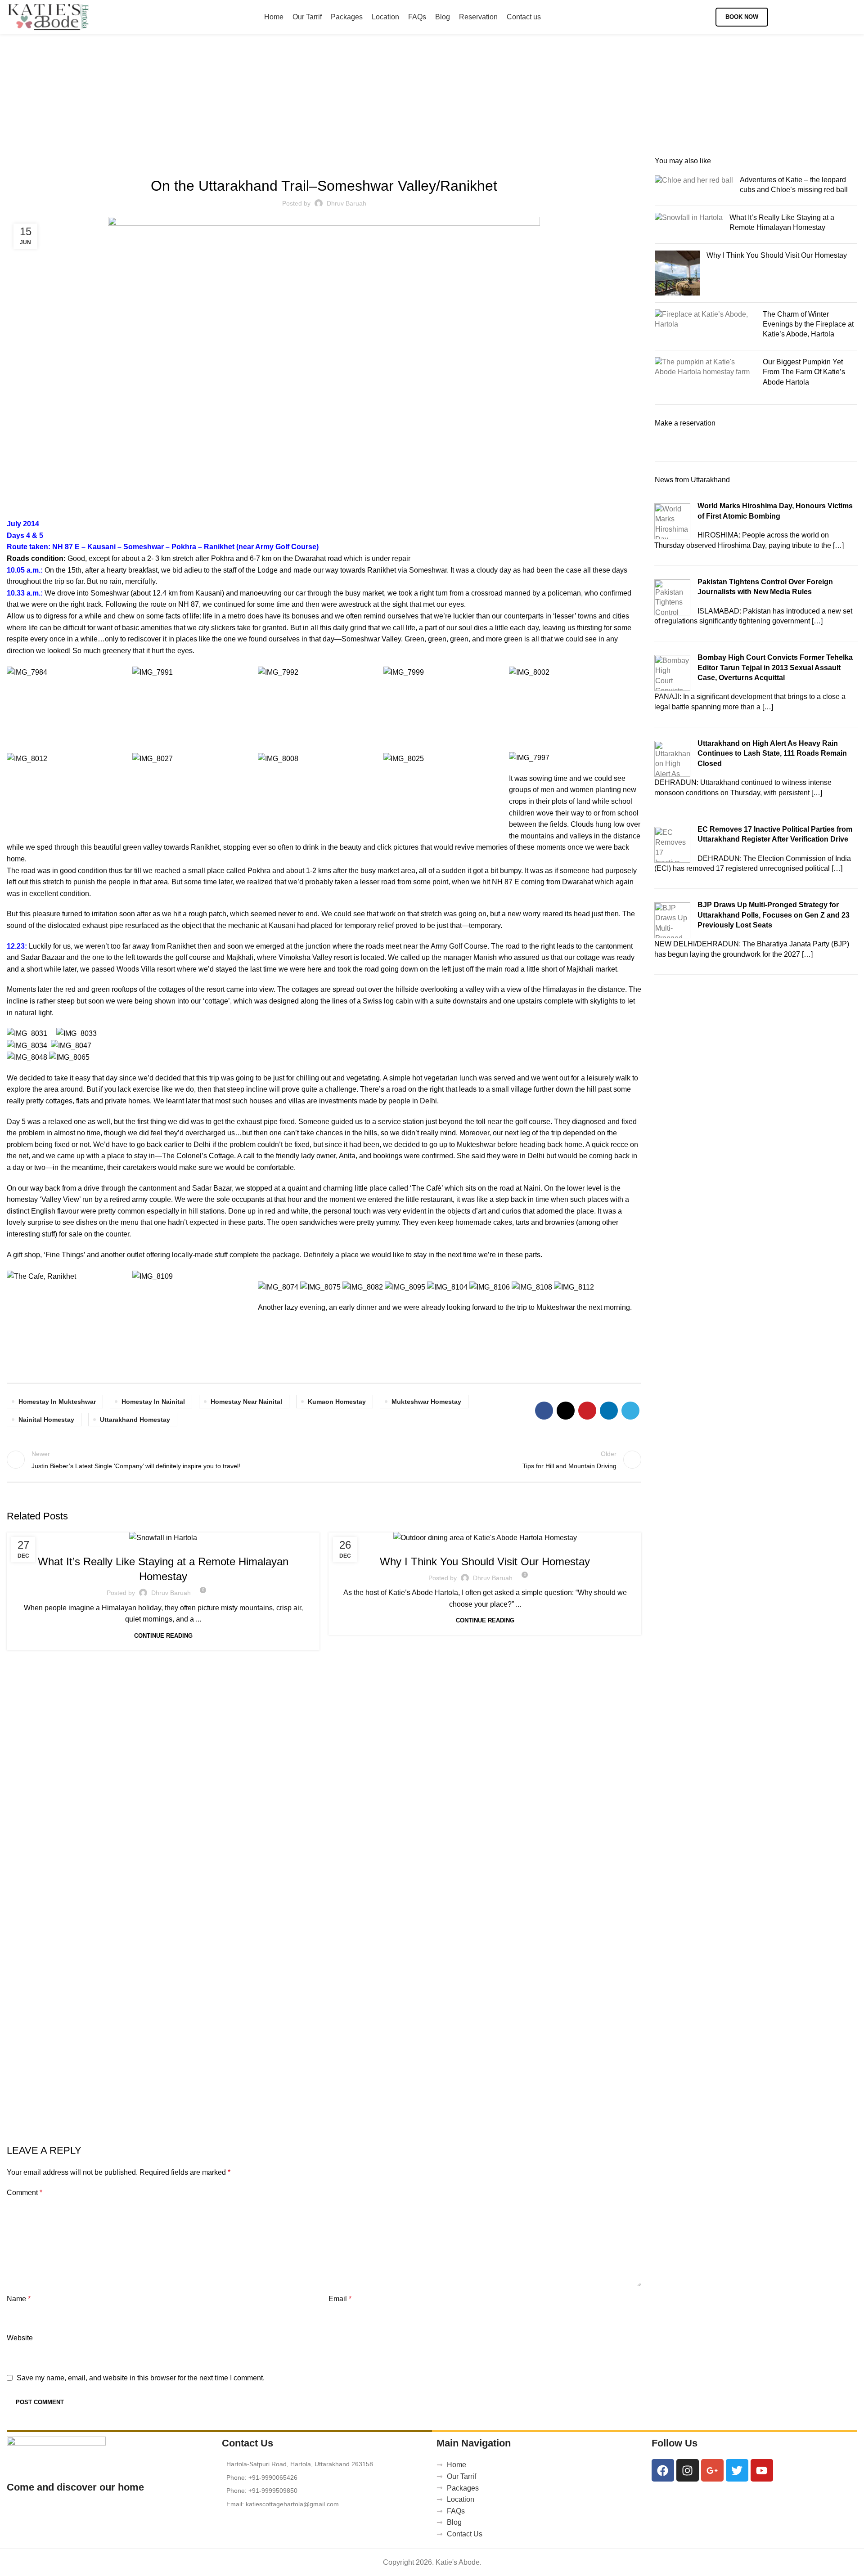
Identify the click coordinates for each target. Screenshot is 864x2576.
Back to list (324, 1460)
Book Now (742, 17)
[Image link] (56, 2453)
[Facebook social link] (544, 1411)
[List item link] (325, 2477)
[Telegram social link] (630, 1411)
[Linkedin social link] (609, 1411)
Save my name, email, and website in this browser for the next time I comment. (141, 2378)
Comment (25, 2193)
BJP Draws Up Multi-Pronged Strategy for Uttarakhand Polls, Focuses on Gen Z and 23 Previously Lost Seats (774, 915)
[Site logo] (48, 16)
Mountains (468, 106)
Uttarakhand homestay (135, 1420)
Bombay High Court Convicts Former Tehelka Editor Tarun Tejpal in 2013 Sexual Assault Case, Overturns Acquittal (775, 668)
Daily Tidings (473, 1542)
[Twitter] (737, 2470)
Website (20, 2338)
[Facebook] (663, 2470)
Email (340, 2299)
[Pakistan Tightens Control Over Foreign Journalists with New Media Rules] (672, 597)
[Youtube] (762, 2470)
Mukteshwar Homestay (426, 1402)
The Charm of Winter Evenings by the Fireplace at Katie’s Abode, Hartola (808, 324)
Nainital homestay (46, 1420)
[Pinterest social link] (587, 1411)
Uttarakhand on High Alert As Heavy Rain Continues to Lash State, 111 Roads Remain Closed (772, 753)
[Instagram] (688, 2470)
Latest (163, 1542)
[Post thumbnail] (694, 187)
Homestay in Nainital (153, 1402)
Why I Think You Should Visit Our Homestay (485, 1561)
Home (389, 106)
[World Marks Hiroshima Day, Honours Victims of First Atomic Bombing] (672, 521)
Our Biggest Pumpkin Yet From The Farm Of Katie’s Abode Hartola (804, 372)
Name (19, 2299)
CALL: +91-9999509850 (817, 17)
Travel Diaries (425, 106)
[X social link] (566, 1411)
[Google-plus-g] (712, 2470)
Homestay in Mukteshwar (57, 1402)
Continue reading (163, 1636)
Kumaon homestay (337, 1402)
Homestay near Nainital (246, 1402)
